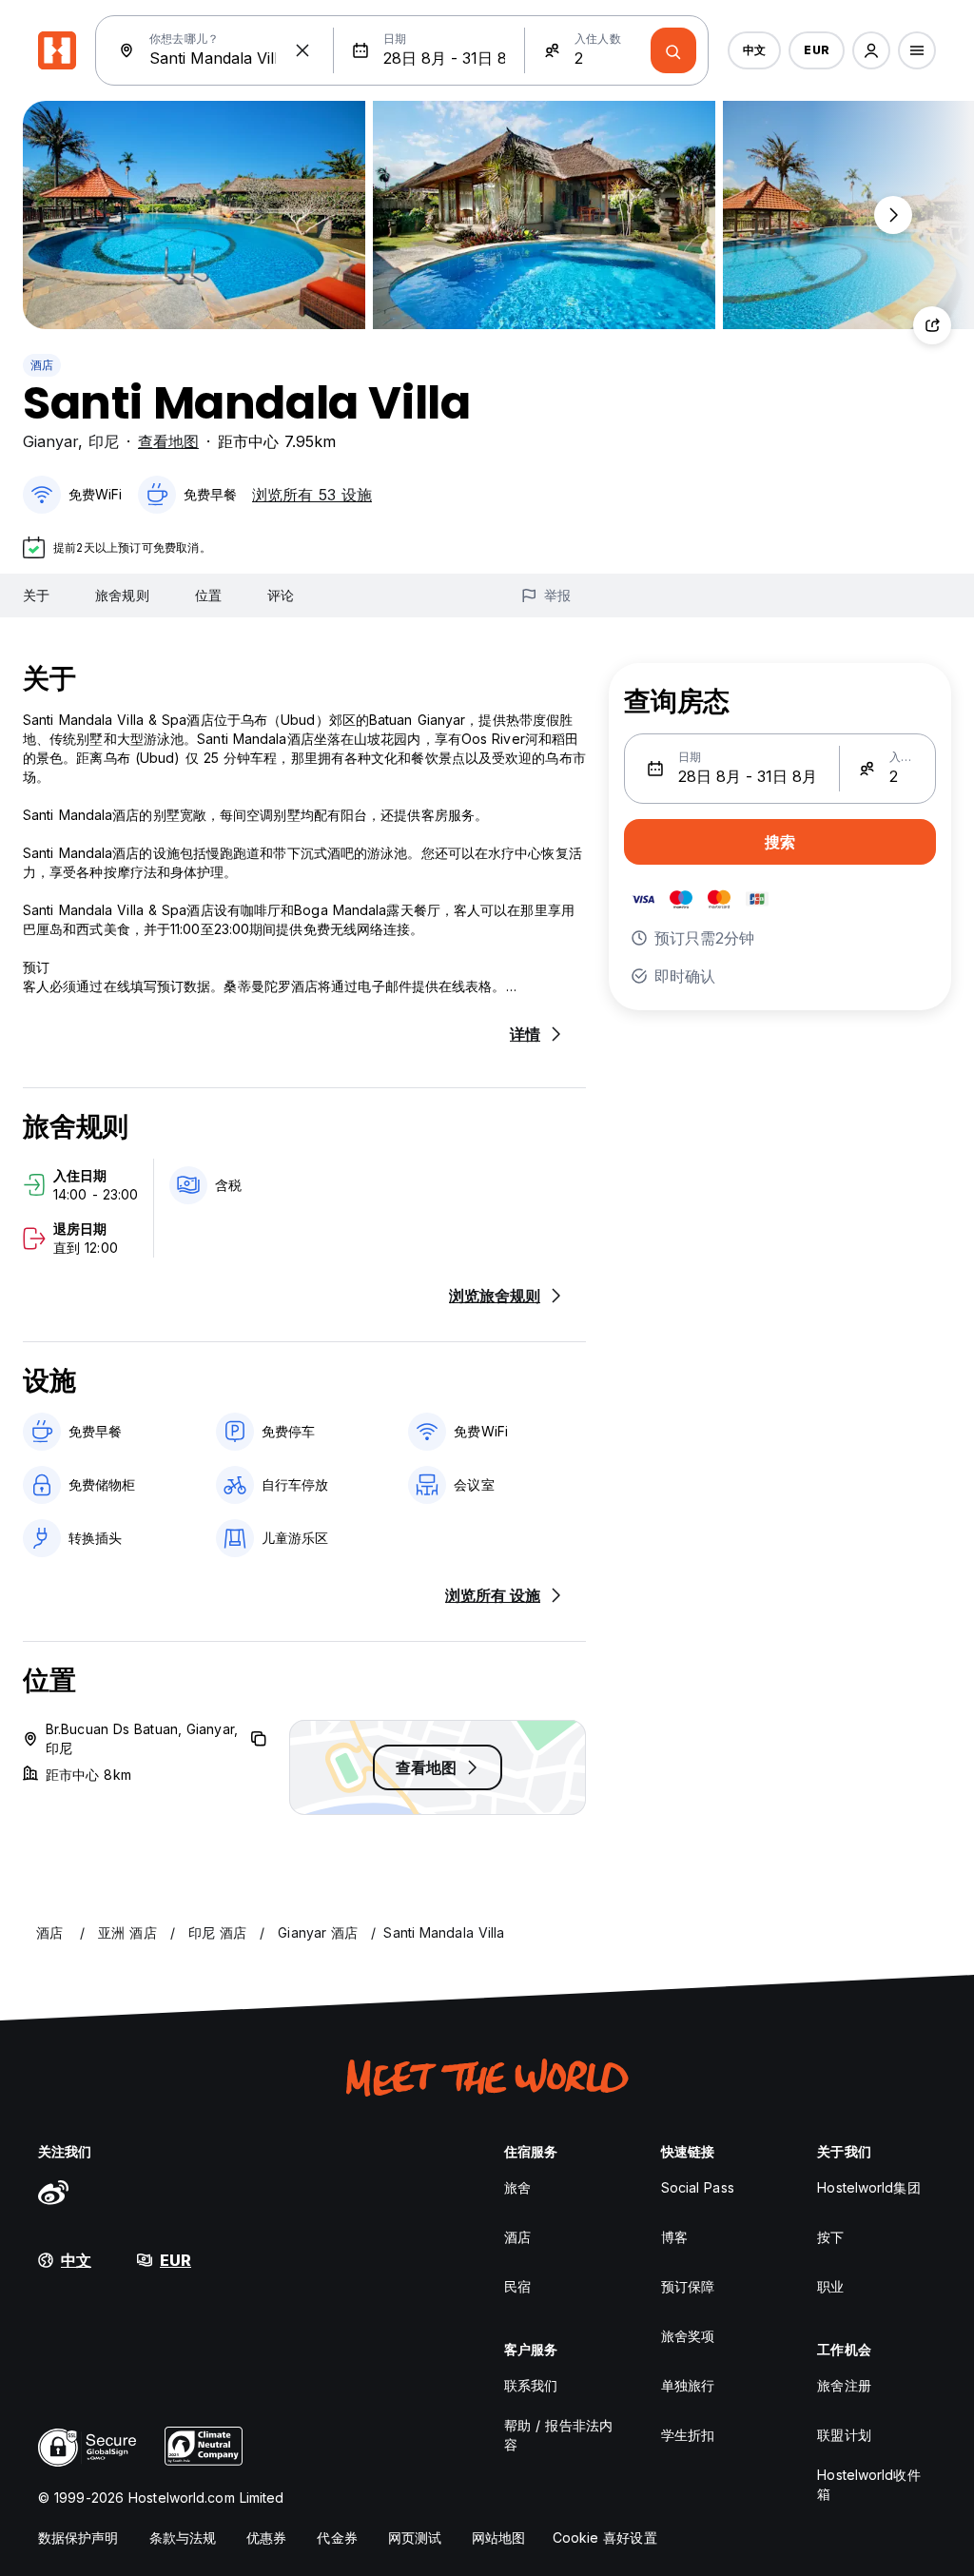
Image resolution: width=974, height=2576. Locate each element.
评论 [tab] (281, 595)
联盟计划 (844, 2435)
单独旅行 (688, 2385)
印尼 (104, 441)
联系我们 (531, 2385)
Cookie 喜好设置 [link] (605, 2537)
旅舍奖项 (688, 2336)
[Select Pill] (871, 50)
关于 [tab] (36, 595)
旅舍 (517, 2187)
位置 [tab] (208, 595)
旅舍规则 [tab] (122, 595)
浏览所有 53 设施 (312, 495)
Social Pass (698, 2187)
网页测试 (415, 2537)
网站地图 (498, 2537)
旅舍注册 (844, 2385)
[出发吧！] (673, 50)
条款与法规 (183, 2537)
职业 (830, 2286)
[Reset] (302, 50)
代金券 (337, 2537)
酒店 (42, 365)
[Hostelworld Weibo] (53, 2192)
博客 (674, 2237)
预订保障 (688, 2286)
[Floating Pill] (893, 215)
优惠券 (266, 2537)
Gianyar (50, 441)
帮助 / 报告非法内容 (558, 2435)
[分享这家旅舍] (932, 325)
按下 (830, 2237)
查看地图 (168, 441)
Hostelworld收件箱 (868, 2484)
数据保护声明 (78, 2537)
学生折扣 (688, 2435)
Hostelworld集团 (868, 2187)
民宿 (517, 2286)
